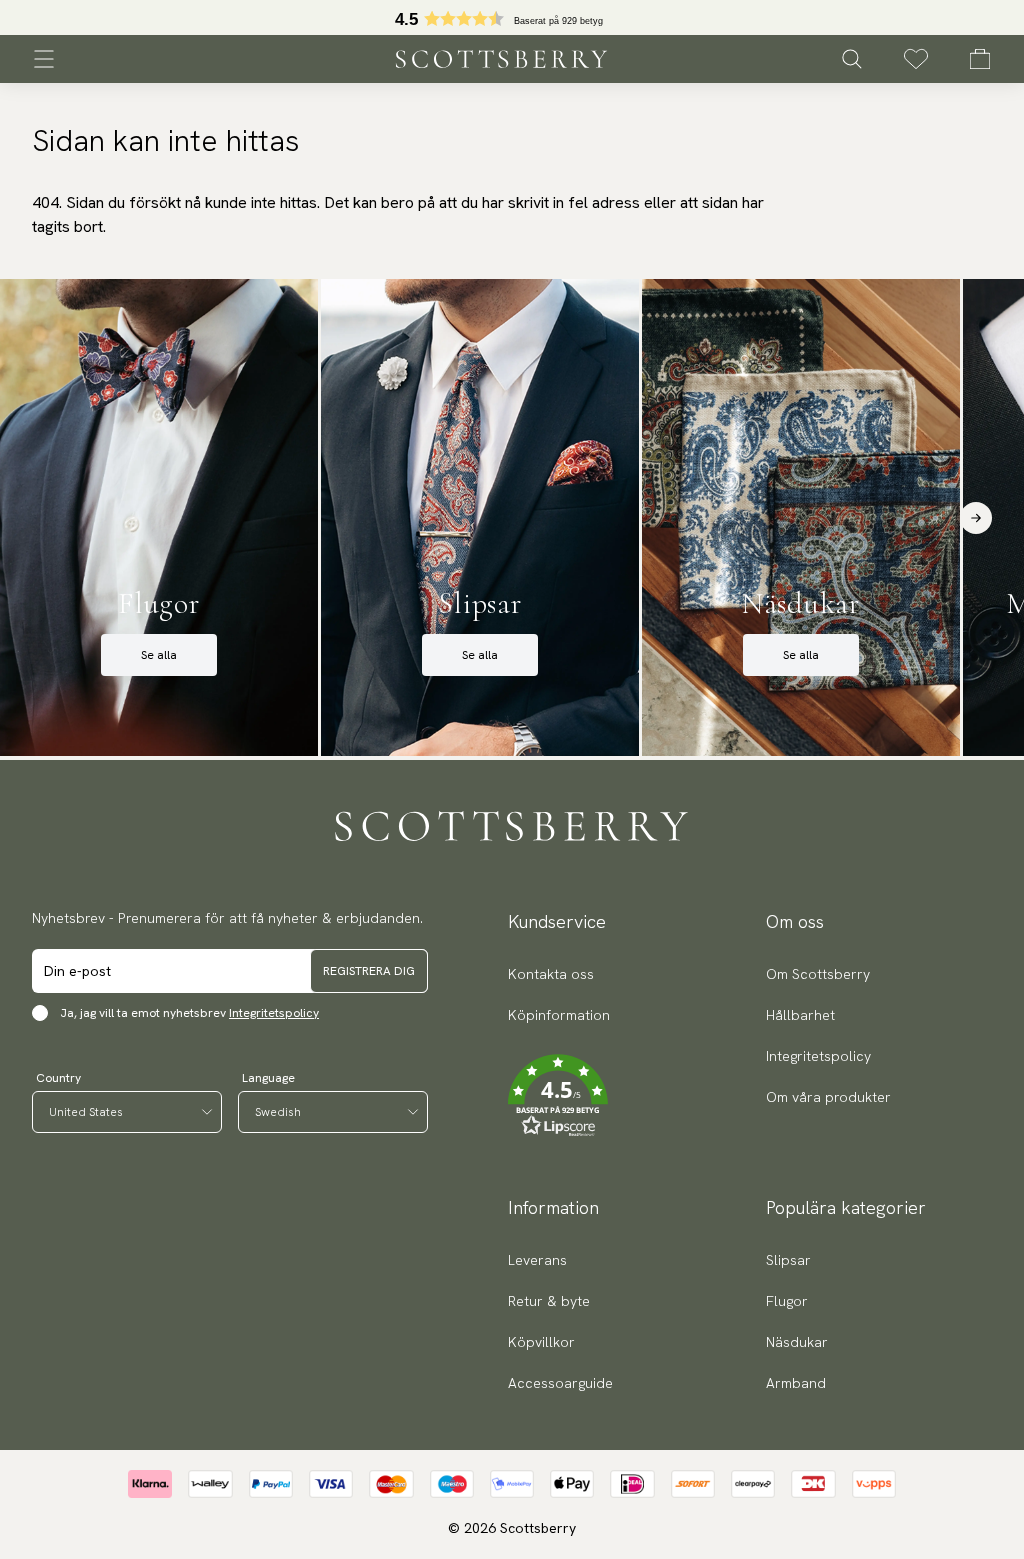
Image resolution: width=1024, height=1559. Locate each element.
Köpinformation (559, 1015)
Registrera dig (369, 971)
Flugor (787, 1301)
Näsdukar (797, 1342)
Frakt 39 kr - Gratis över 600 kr (512, 18)
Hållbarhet (800, 1015)
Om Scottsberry (818, 974)
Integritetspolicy (274, 1013)
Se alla (159, 655)
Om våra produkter (828, 1097)
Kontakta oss (551, 974)
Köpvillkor (541, 1342)
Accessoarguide (560, 1383)
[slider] (512, 17)
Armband (796, 1383)
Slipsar (788, 1260)
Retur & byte (549, 1301)
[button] (559, 1096)
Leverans (537, 1260)
